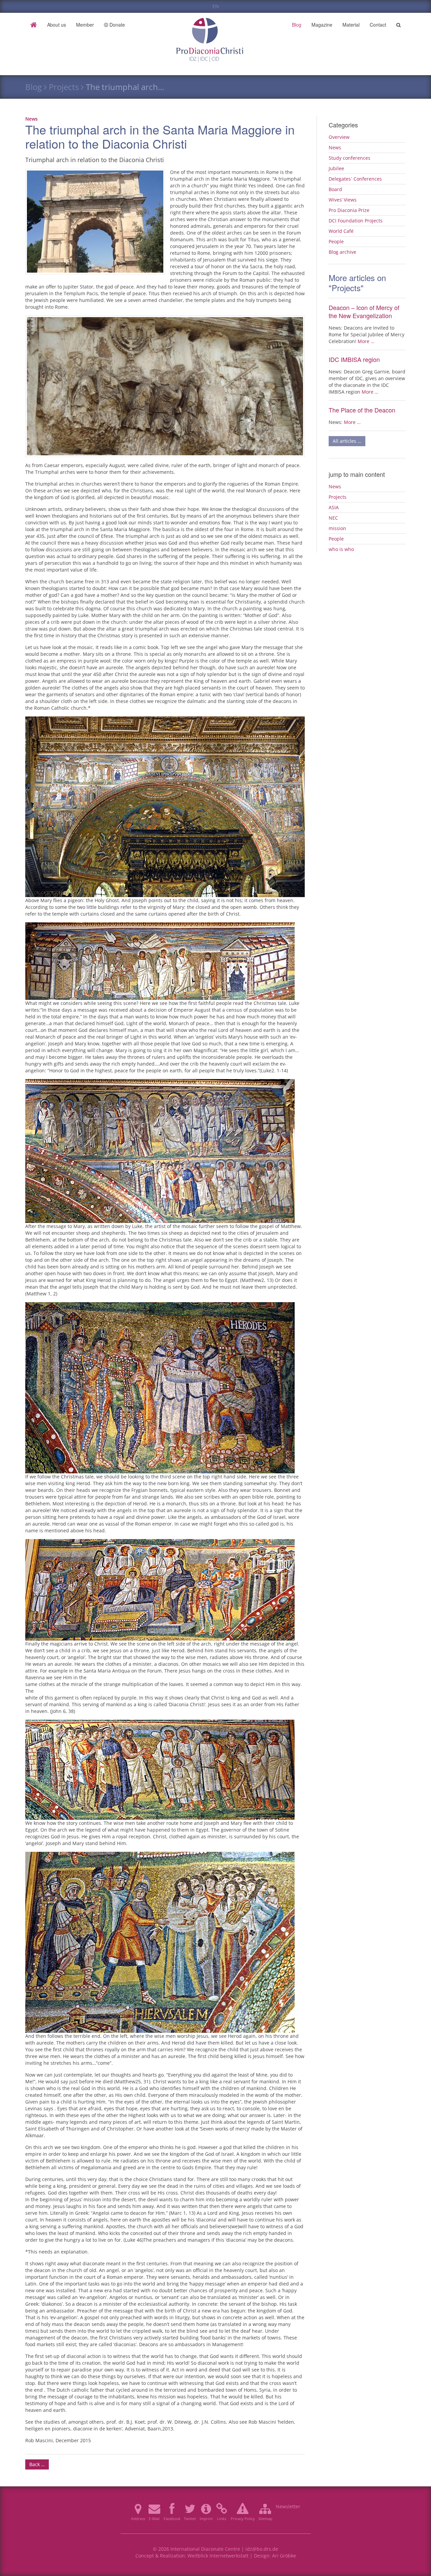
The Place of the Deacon (362, 410)
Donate (117, 25)
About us (57, 25)
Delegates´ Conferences (355, 179)
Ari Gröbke (284, 2556)
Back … (37, 2464)
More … (366, 341)
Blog (297, 25)
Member (85, 25)
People (336, 241)
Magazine (322, 25)
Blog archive (342, 252)
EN (216, 6)
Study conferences (350, 158)
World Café (341, 231)
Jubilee (336, 168)
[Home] (34, 25)
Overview (339, 137)
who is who (341, 549)
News (31, 119)
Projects (64, 87)
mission (337, 528)
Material (351, 25)
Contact (378, 25)
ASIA (334, 507)
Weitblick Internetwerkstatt (218, 2556)
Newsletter (288, 2506)
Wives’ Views (343, 200)
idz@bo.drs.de (262, 2549)
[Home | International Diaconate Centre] (216, 25)
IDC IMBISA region (354, 359)
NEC (333, 518)
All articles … (347, 441)
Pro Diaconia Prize (349, 210)
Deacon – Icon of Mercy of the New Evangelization (364, 311)
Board (335, 189)
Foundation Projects (356, 221)
